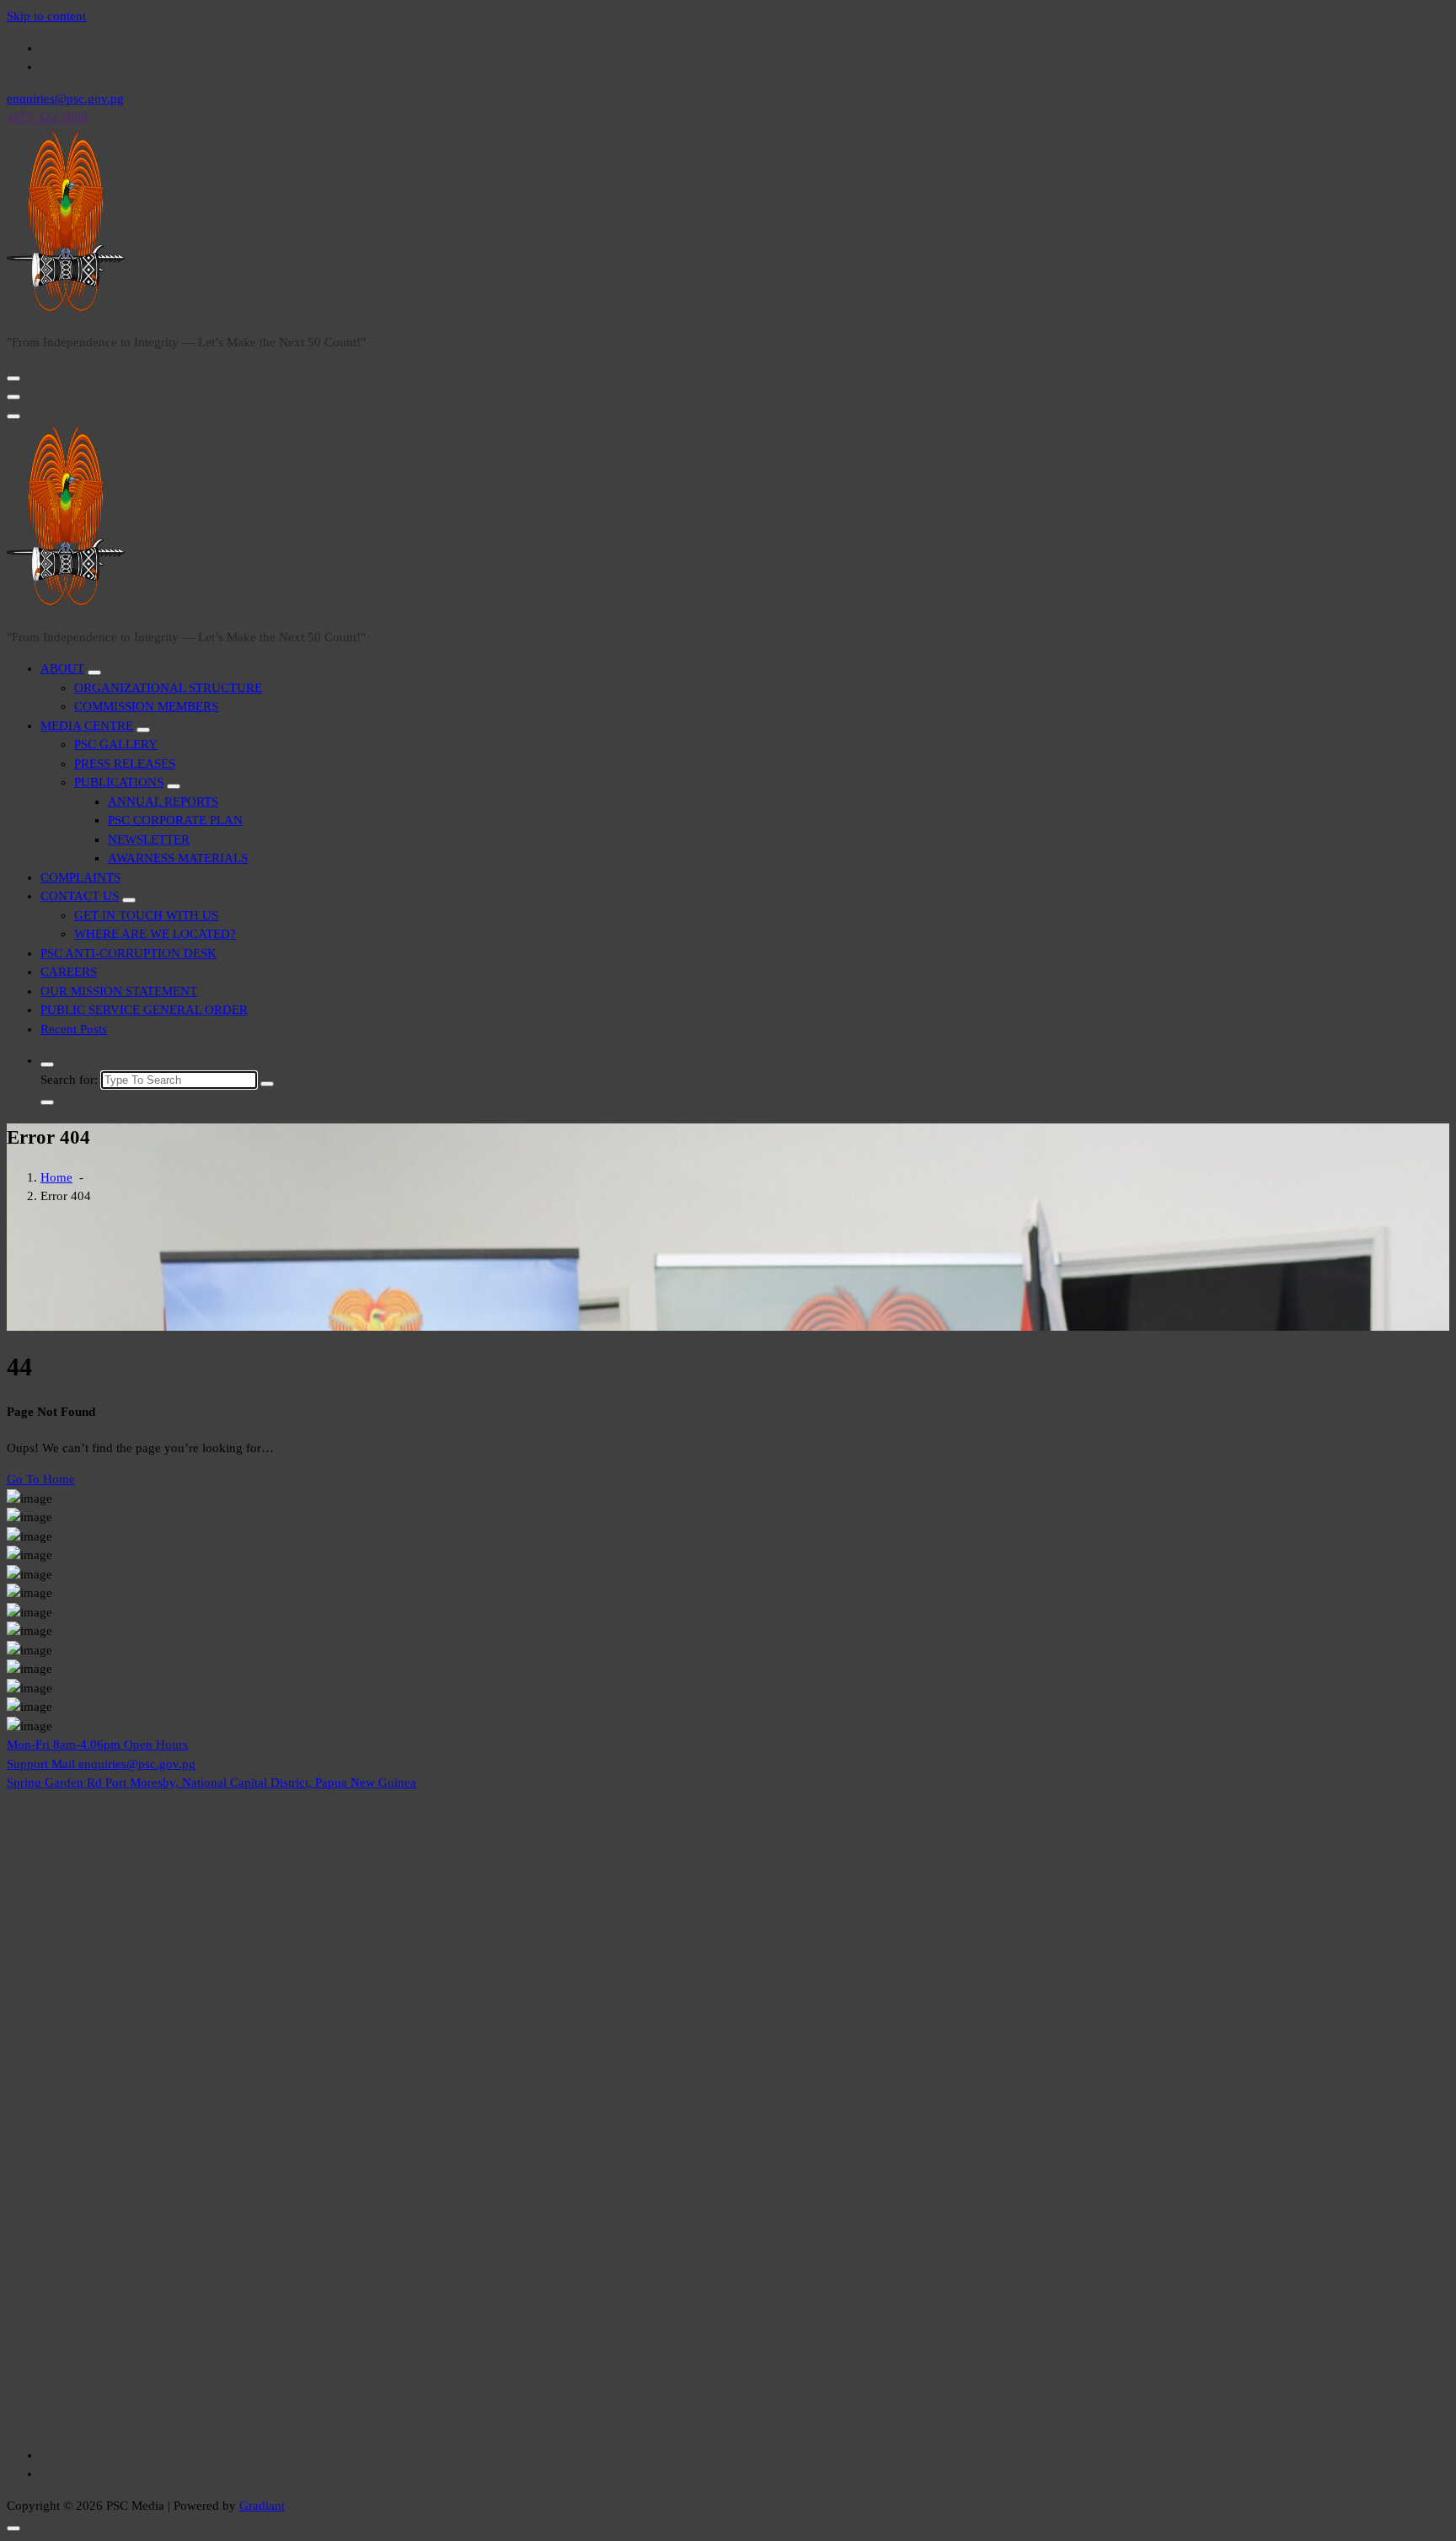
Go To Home (41, 1479)
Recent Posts (74, 1029)
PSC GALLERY (116, 744)
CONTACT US (80, 896)
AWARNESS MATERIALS (178, 858)
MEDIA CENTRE (87, 726)
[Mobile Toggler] (94, 673)
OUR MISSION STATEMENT (119, 991)
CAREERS (69, 972)
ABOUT (62, 668)
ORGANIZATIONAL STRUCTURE (168, 688)
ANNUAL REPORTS (163, 801)
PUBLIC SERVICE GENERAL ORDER (144, 1010)
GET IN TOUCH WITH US (146, 915)
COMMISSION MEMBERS (146, 706)
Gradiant (262, 2506)
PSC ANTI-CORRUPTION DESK (128, 953)
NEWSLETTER (149, 839)
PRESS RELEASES (125, 764)
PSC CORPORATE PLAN (175, 820)
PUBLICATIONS (119, 782)
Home (56, 1177)
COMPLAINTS (80, 877)
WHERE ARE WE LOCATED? (155, 934)
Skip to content (46, 16)
